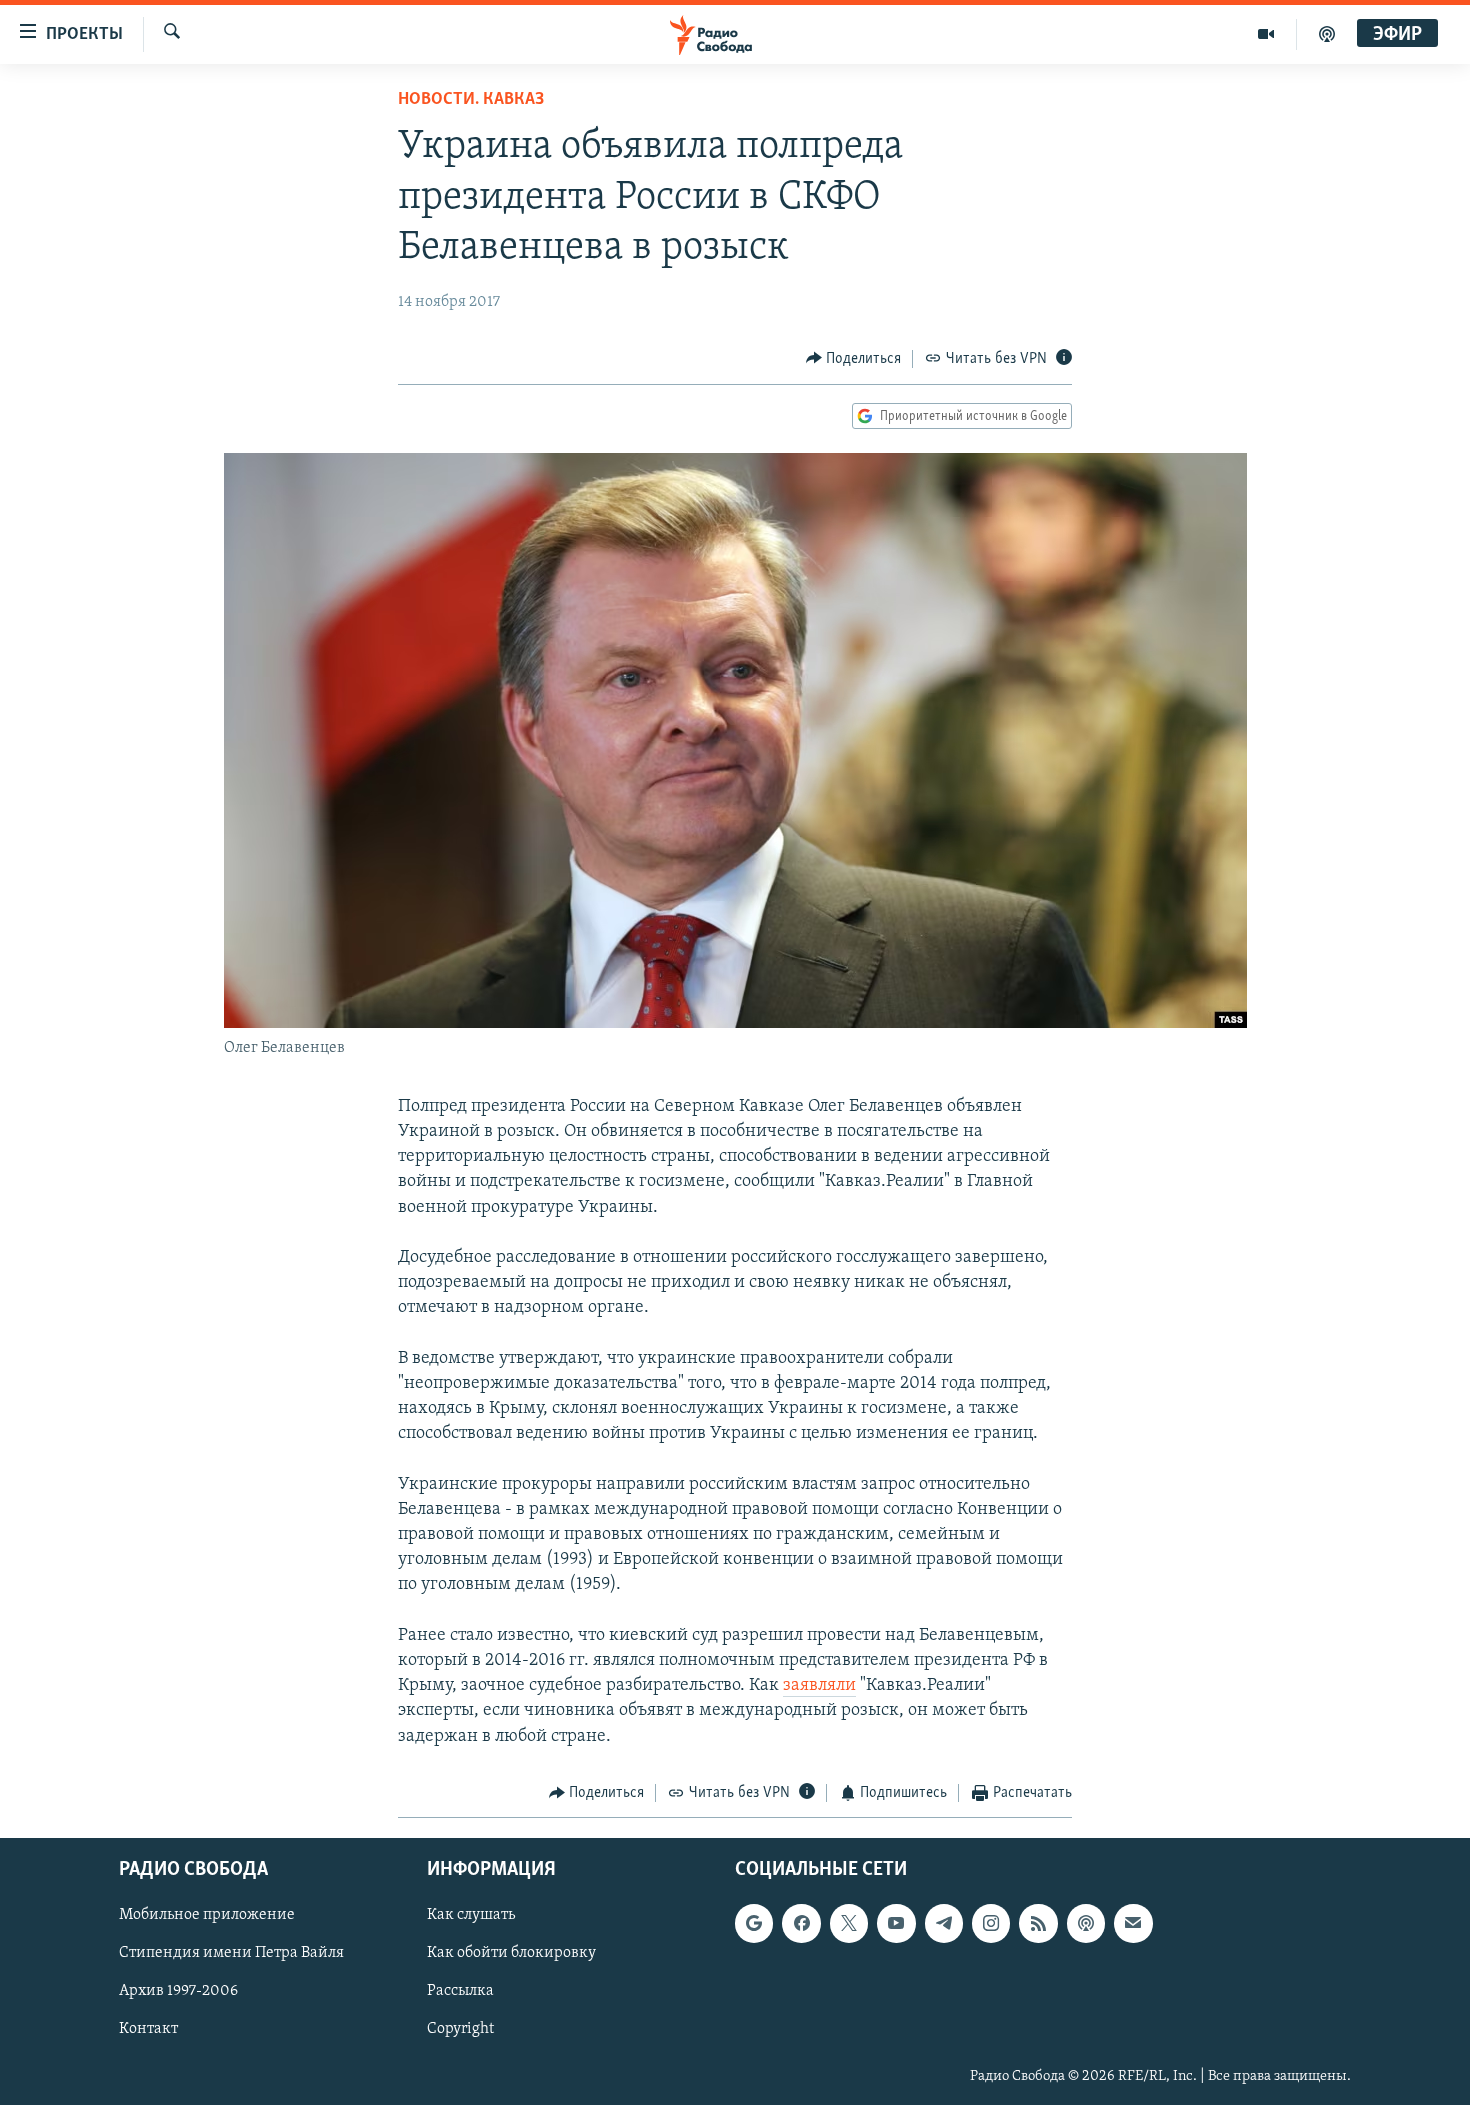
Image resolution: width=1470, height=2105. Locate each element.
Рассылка (460, 1992)
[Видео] (1266, 34)
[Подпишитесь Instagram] (991, 1924)
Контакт (148, 2030)
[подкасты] (1327, 34)
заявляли (819, 1686)
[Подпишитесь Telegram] (944, 1924)
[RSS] (1038, 1924)
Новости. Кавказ (471, 100)
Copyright (460, 2030)
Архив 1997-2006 (178, 1992)
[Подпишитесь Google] (754, 1924)
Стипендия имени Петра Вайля (231, 1954)
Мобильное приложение (207, 1916)
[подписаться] (1133, 1924)
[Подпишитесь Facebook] (801, 1924)
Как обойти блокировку (511, 1954)
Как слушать (471, 1916)
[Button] (854, 359)
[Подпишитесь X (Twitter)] (849, 1924)
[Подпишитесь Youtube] (896, 1924)
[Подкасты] (1086, 1924)
